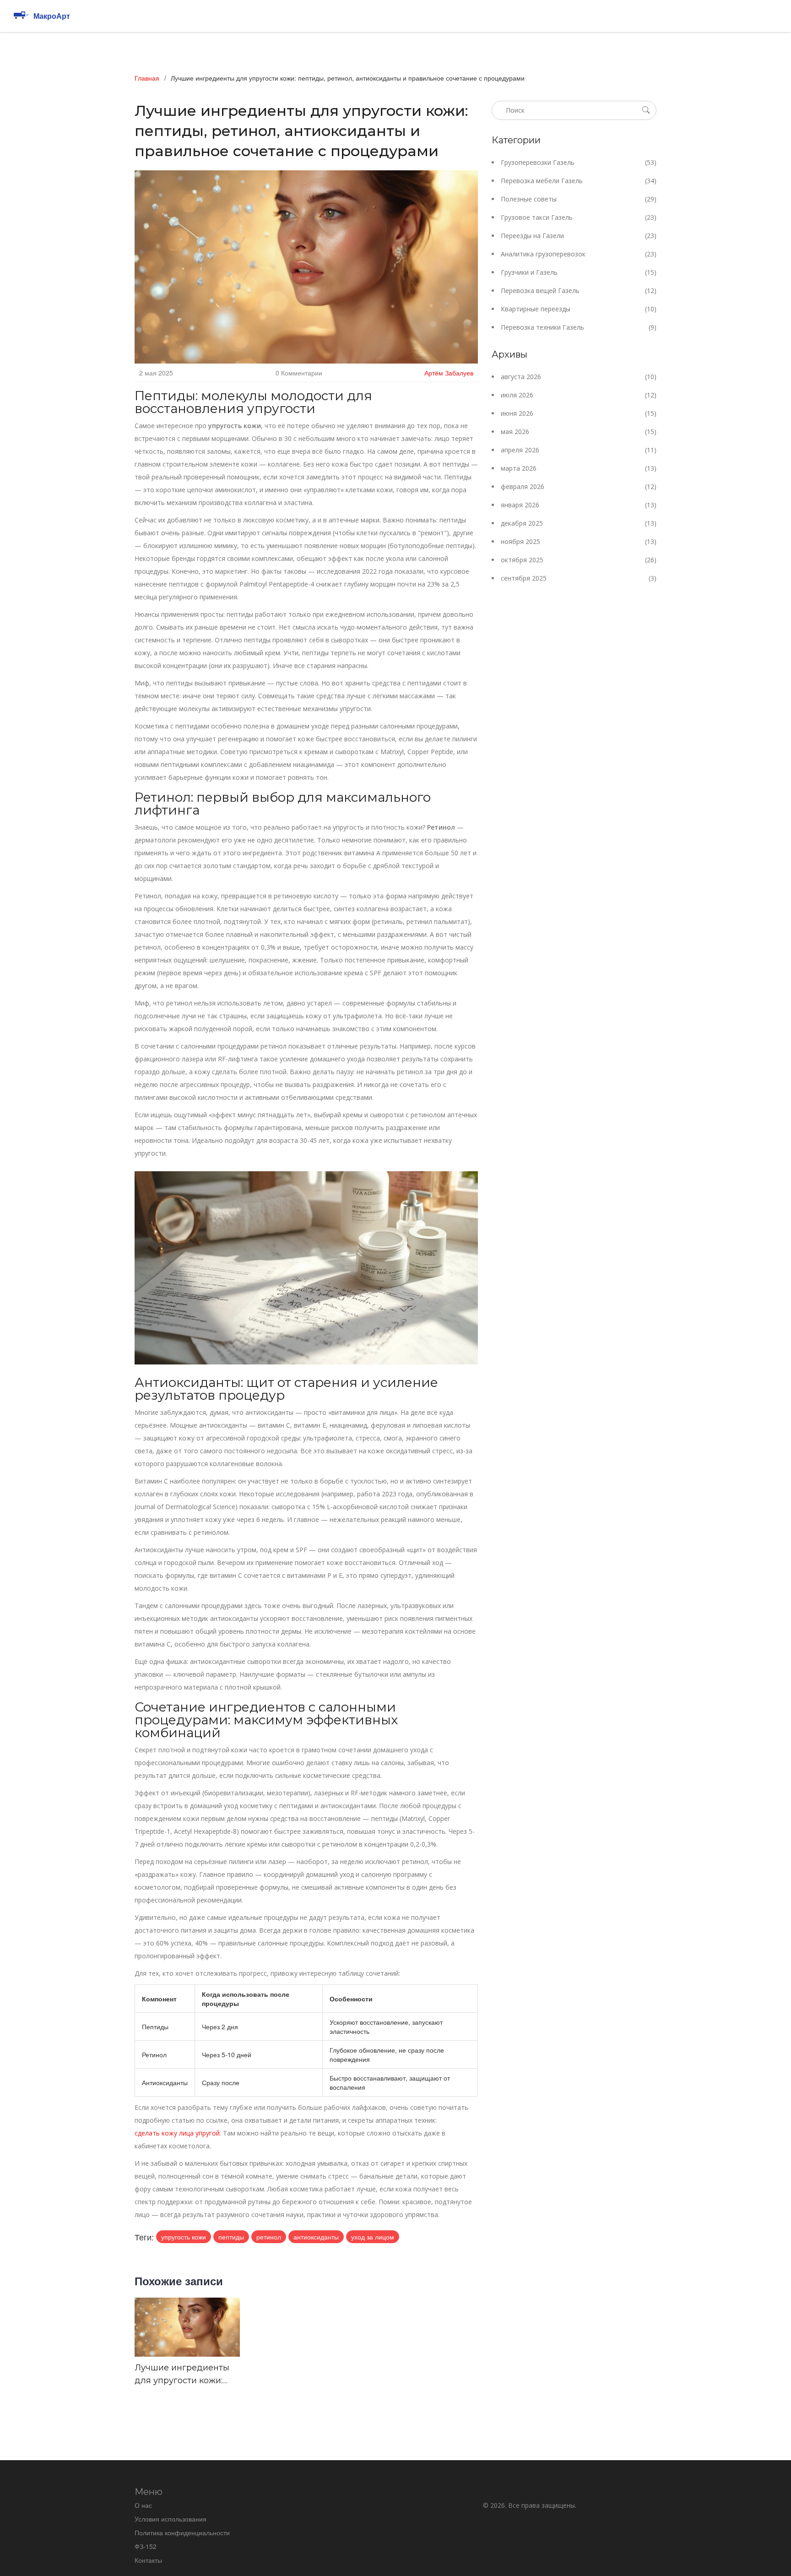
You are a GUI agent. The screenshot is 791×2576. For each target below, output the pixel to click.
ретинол (269, 2237)
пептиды (231, 2237)
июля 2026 (579, 395)
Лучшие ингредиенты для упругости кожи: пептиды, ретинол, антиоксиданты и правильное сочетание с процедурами (184, 2375)
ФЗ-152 (146, 2546)
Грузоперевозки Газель (579, 162)
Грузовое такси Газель (579, 217)
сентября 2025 (579, 578)
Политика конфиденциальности (182, 2533)
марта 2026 (579, 468)
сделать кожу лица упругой (177, 2133)
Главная (147, 78)
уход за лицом (373, 2237)
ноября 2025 (579, 541)
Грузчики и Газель (579, 272)
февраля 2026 (579, 486)
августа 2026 (579, 377)
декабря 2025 (579, 523)
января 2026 (579, 505)
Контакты (148, 2560)
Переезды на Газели (579, 236)
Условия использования (171, 2519)
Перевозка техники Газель (579, 327)
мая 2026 (579, 432)
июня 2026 (579, 413)
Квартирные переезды (579, 309)
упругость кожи (184, 2237)
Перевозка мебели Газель (579, 181)
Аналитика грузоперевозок (579, 254)
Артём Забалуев (449, 373)
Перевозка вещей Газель (579, 291)
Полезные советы (579, 199)
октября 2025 (579, 560)
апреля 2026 (579, 450)
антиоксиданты (316, 2237)
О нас (143, 2505)
